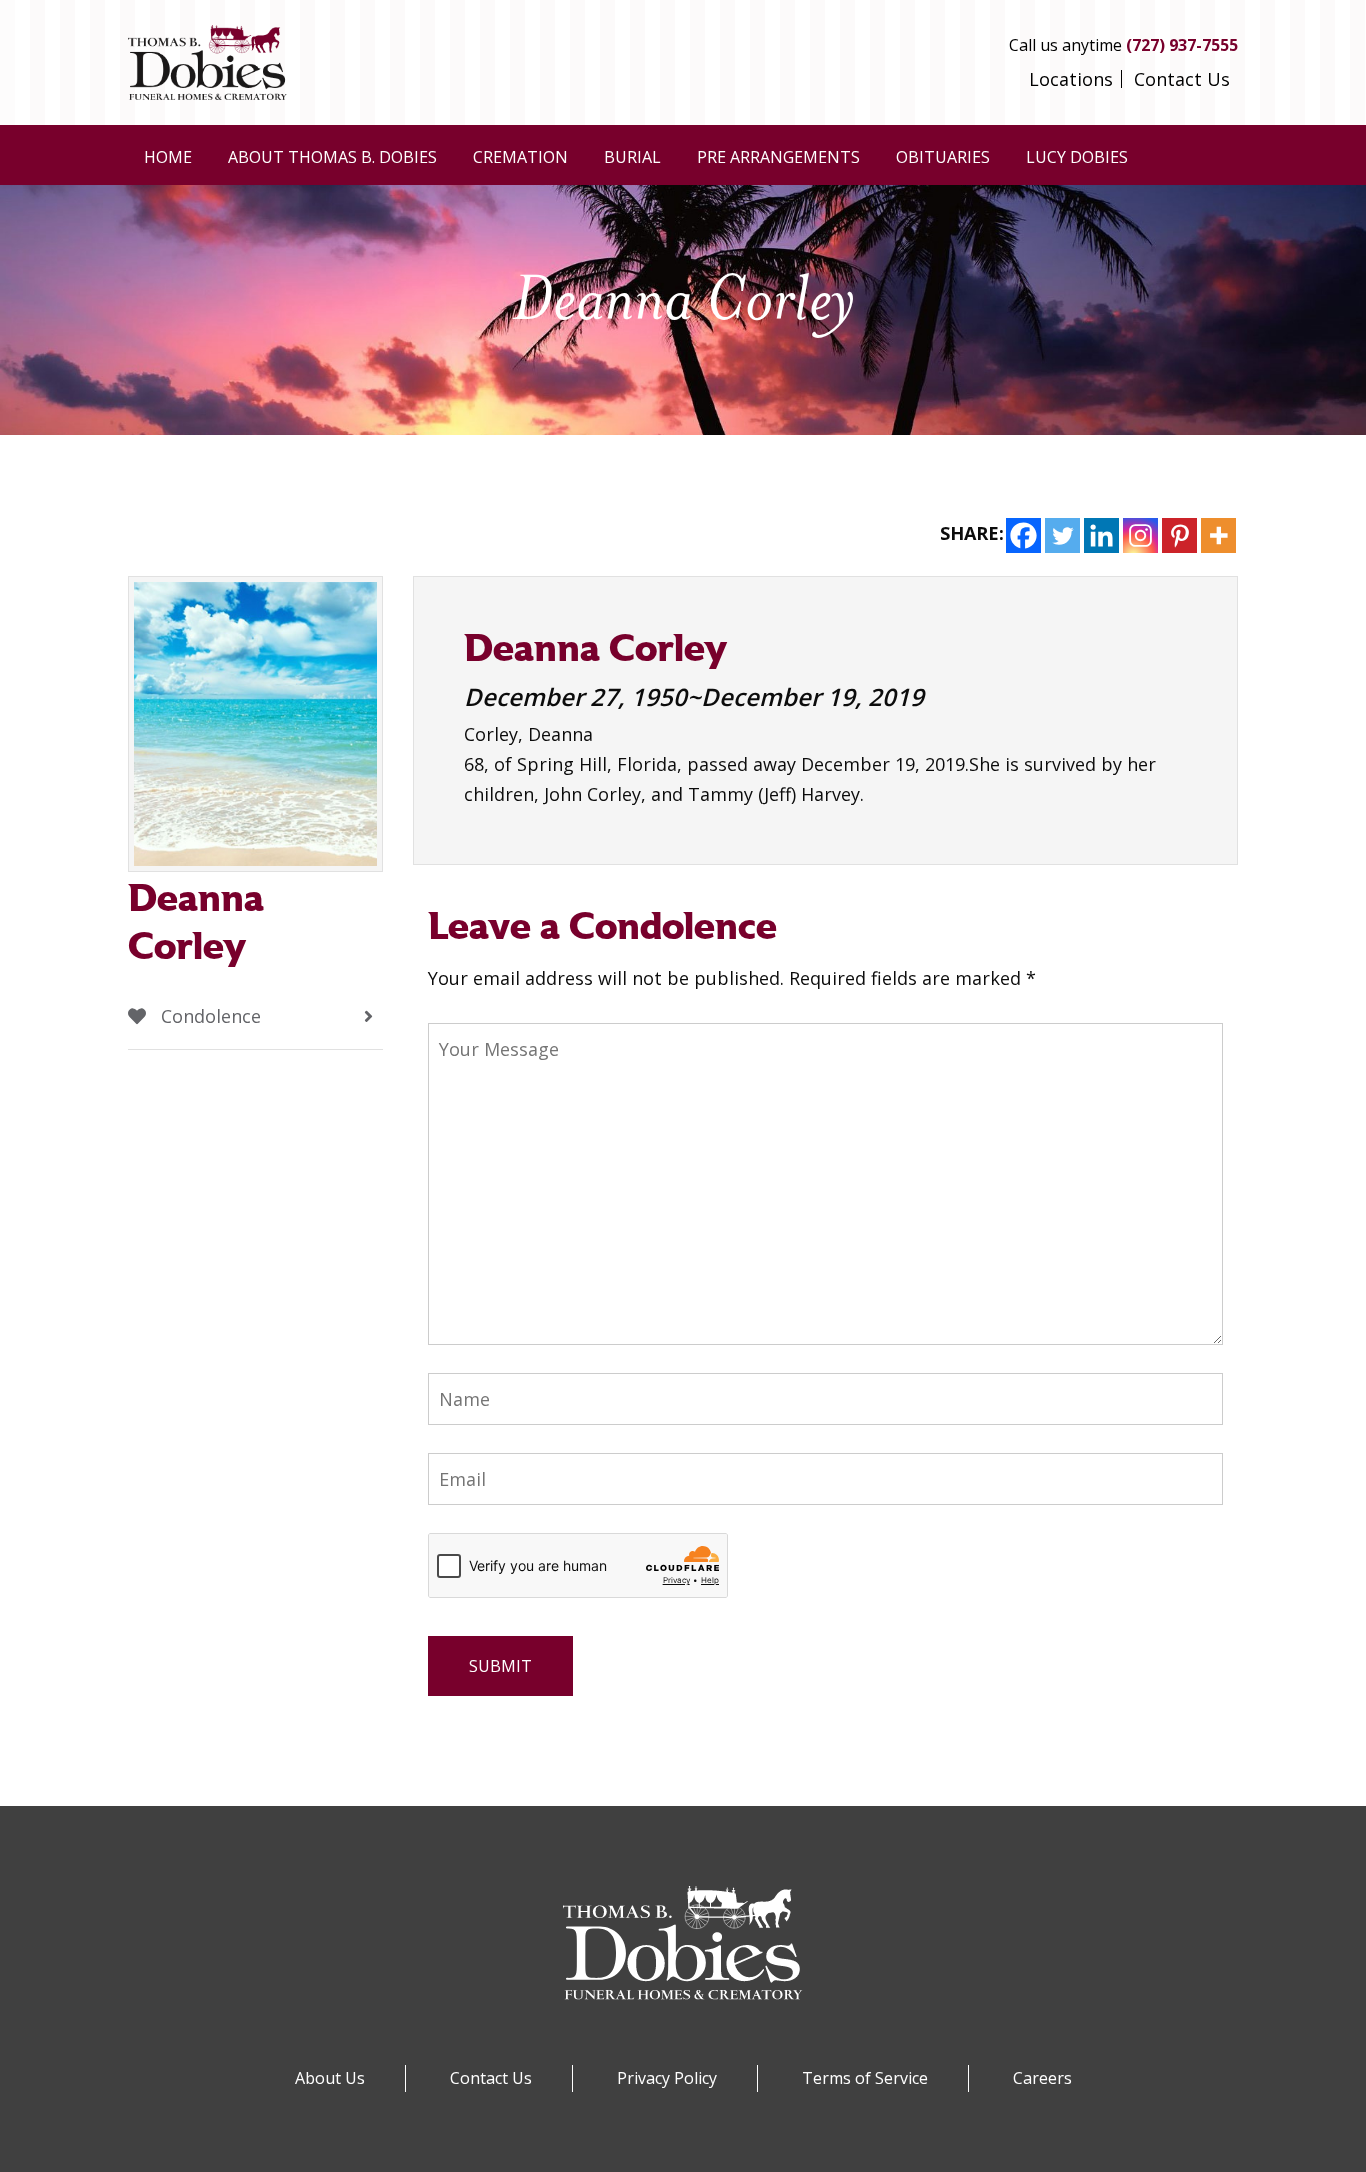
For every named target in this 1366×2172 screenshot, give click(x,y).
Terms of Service (865, 2078)
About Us (330, 2078)
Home (168, 157)
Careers (1042, 2078)
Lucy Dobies (1077, 157)
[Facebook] (1023, 535)
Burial (632, 157)
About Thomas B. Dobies (332, 157)
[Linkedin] (1101, 535)
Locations (1071, 79)
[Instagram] (1140, 535)
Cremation (520, 157)
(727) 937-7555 (1182, 45)
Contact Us (1182, 79)
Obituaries (943, 157)
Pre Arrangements (778, 157)
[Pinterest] (1179, 535)
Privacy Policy (667, 2078)
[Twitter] (1062, 535)
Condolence (208, 1016)
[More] (1218, 535)
